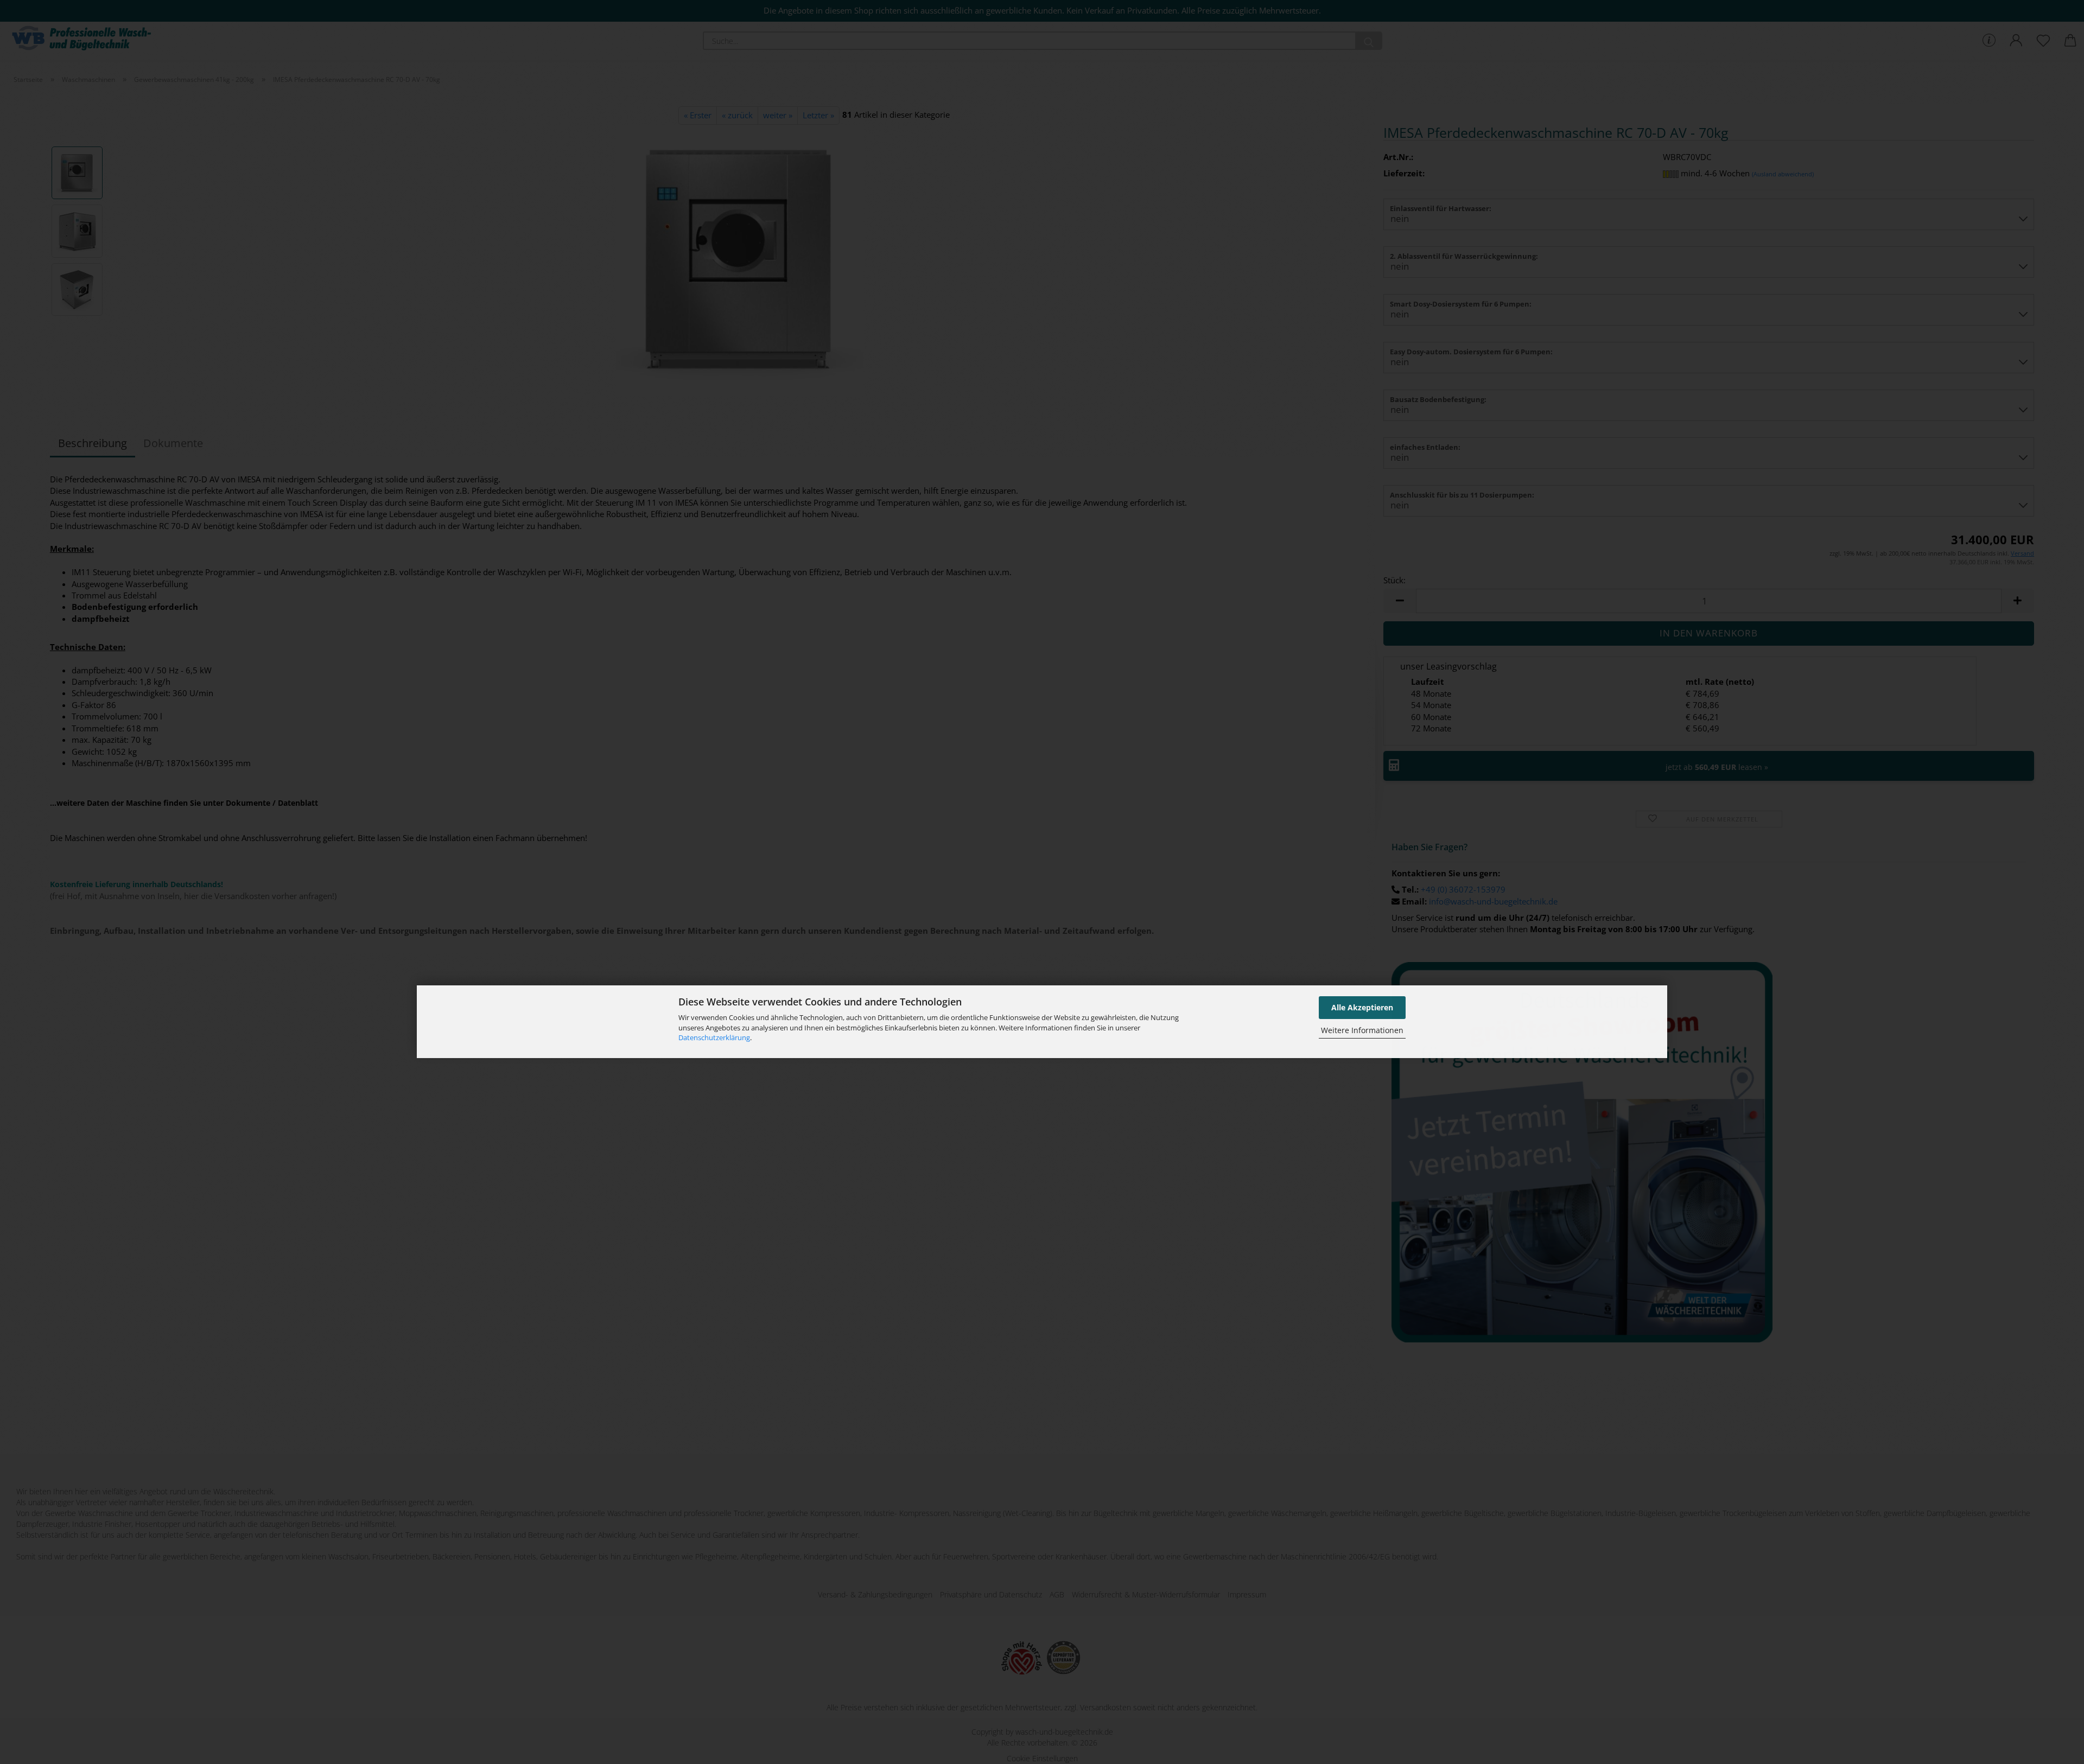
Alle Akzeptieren (1362, 1007)
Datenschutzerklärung (714, 1037)
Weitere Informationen (1362, 1031)
